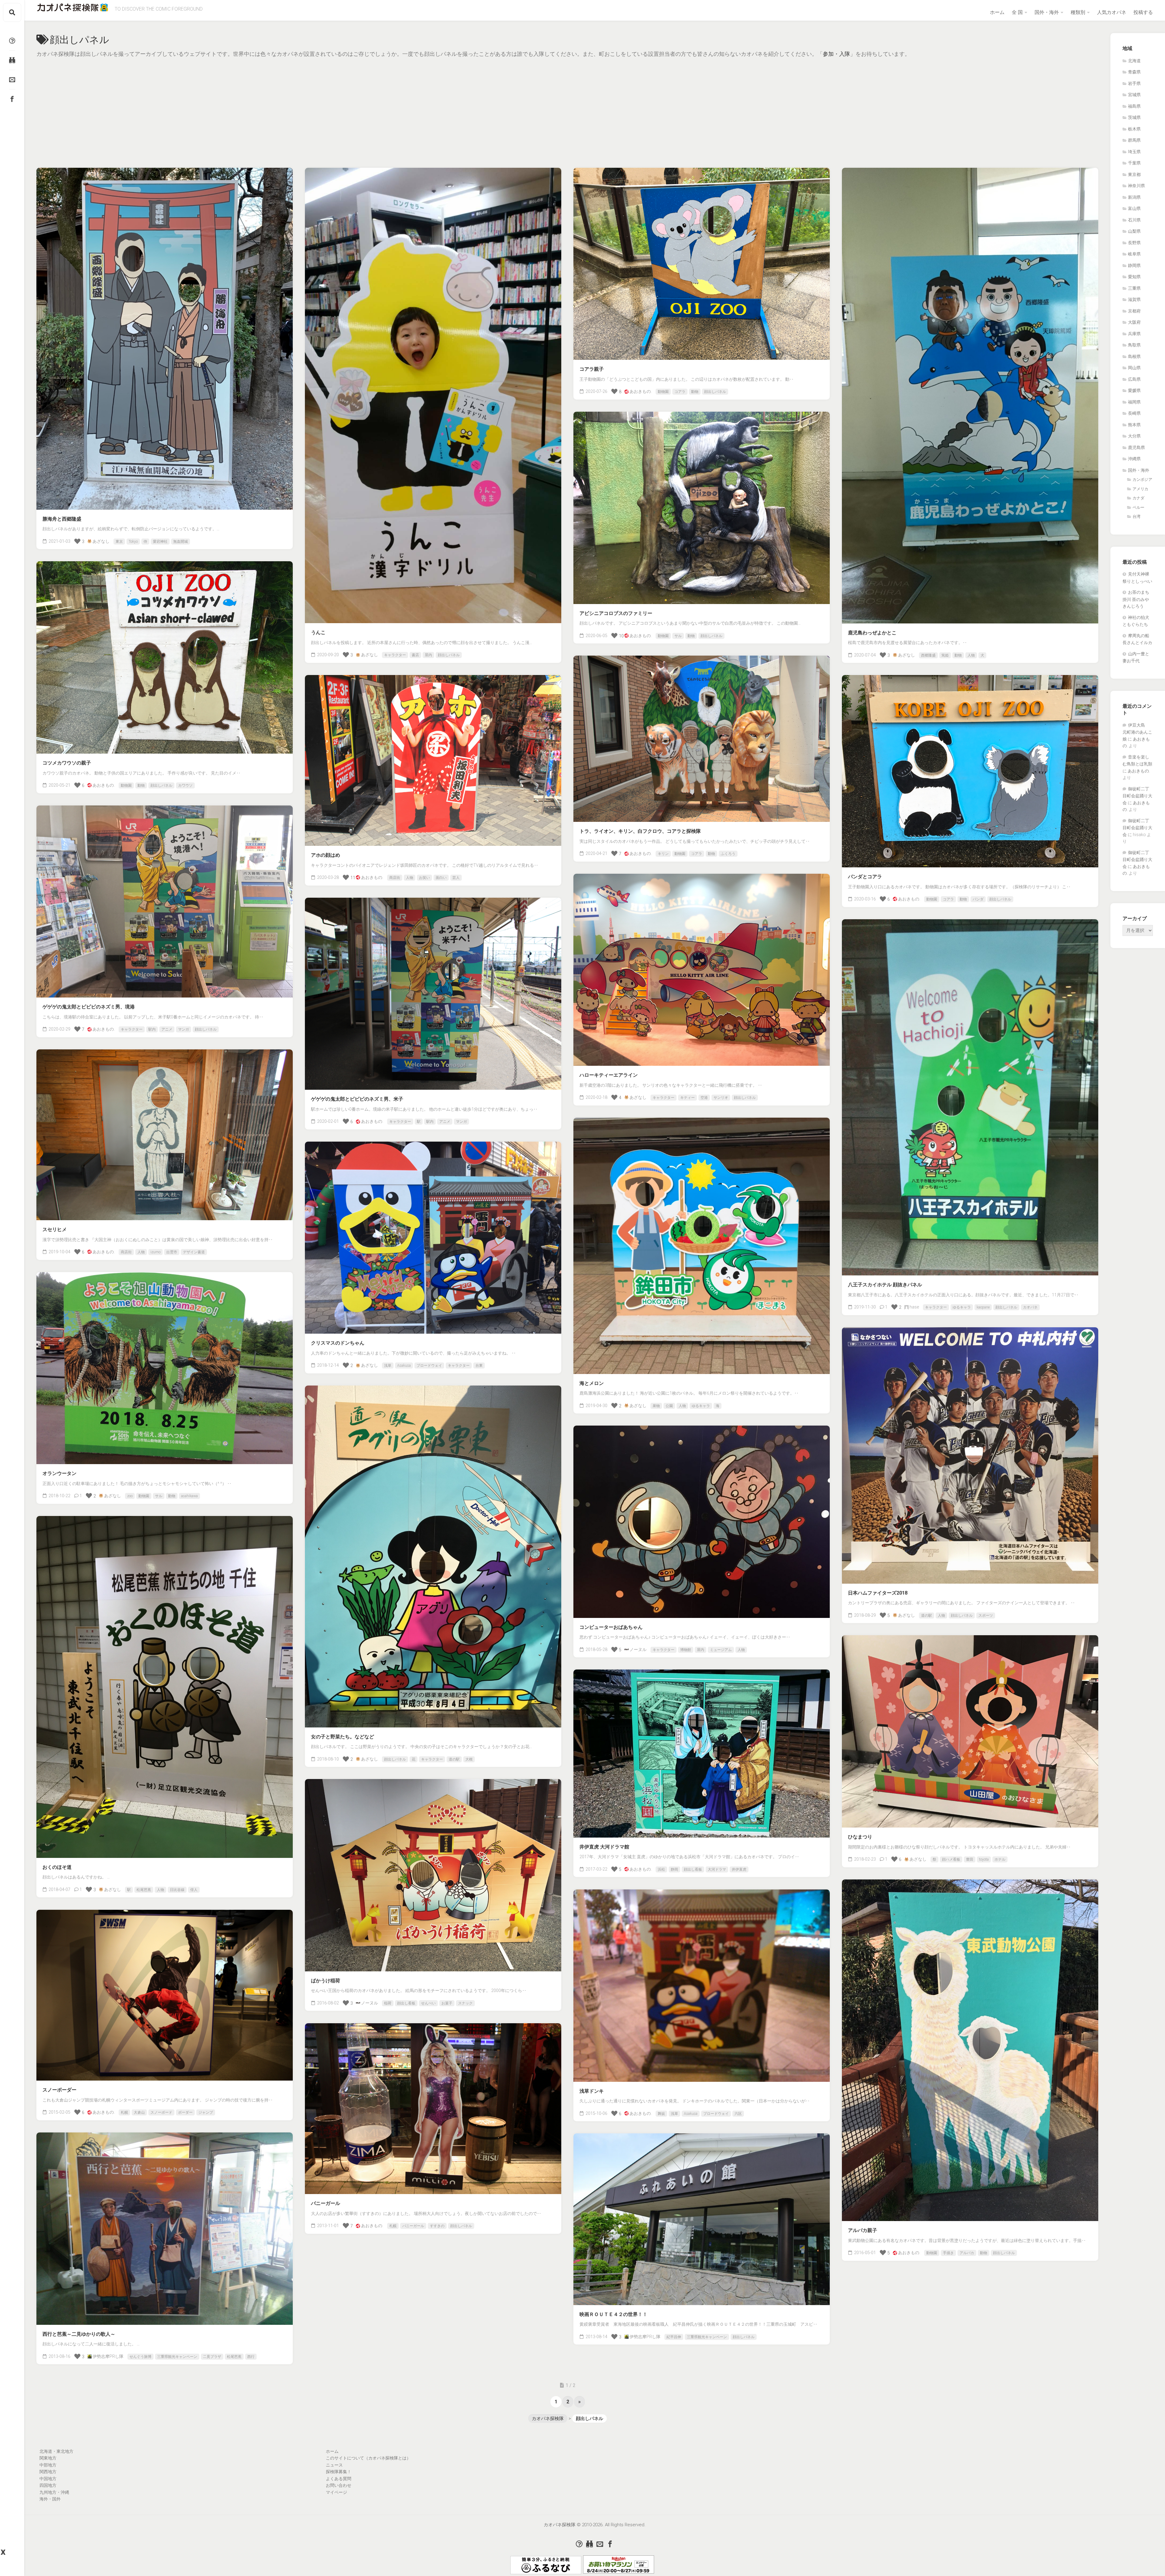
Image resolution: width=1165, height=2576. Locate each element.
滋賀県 (1134, 299)
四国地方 (48, 2485)
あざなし (101, 541)
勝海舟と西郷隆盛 (62, 519)
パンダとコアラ (865, 877)
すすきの (437, 2226)
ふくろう (728, 854)
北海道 (1134, 61)
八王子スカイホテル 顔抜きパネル (885, 1285)
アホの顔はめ (326, 855)
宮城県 (1134, 95)
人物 (971, 655)
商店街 (395, 878)
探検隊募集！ (339, 2472)
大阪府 (1134, 322)
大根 (469, 1759)
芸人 (456, 878)
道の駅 (927, 1615)
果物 (656, 1406)
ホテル (1000, 1859)
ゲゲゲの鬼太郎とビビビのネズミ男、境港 (89, 1007)
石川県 (1134, 220)
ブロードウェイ (429, 1366)
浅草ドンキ (592, 2091)
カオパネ (1030, 1307)
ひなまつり (860, 1837)
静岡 (674, 1869)
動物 (695, 392)
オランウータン (59, 1473)
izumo (155, 1252)
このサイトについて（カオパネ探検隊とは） (368, 2458)
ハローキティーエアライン (609, 1075)
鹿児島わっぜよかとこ (872, 633)
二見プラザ (212, 2357)
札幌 (124, 2112)
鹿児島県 (1136, 447)
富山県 (1134, 208)
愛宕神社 (160, 542)
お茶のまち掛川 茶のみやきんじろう (1136, 599)
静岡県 (1134, 265)
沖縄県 (1134, 459)
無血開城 (181, 542)
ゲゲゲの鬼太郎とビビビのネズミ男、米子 (357, 1099)
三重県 (1134, 288)
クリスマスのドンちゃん (338, 1343)
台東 (479, 1366)
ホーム (997, 12)
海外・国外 (50, 2499)
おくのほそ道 (57, 1867)
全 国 (1017, 12)
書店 (415, 655)
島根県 (1134, 356)
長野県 (1134, 243)
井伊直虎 (739, 1869)
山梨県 (1134, 231)
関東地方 (48, 2458)
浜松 (661, 1869)
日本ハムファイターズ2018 (878, 1593)
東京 (119, 542)
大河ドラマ (717, 1869)
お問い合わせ (339, 2485)
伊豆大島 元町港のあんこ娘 (1137, 732)
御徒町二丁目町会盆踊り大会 (1137, 796)
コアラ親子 (592, 369)
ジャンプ (206, 2112)
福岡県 (1134, 402)
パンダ (978, 899)
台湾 (1136, 517)
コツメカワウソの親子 (67, 763)
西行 (251, 2357)
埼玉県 (1134, 152)
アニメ (167, 1029)
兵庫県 (1134, 334)
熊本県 (1134, 425)
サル (678, 636)
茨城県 (1134, 117)
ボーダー (185, 2112)
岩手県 (1134, 83)
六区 (738, 2114)
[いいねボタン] (77, 541)
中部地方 (48, 2465)
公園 (669, 1406)
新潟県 (1134, 197)
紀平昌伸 (674, 2337)
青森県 (1134, 72)
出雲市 (172, 1252)
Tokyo (133, 542)
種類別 (1078, 12)
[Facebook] (12, 99)
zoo (130, 1496)
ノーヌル (638, 1649)
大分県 (1134, 436)
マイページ (336, 2492)
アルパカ (967, 2253)
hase (914, 1307)
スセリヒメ (55, 1229)
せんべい (428, 2003)
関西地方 (48, 2472)
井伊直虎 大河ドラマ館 (604, 1847)
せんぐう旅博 (140, 2357)
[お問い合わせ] (12, 79)
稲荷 (388, 2003)
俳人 (194, 1890)
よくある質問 (339, 2479)
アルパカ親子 (863, 2230)
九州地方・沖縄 (54, 2492)
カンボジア (1142, 479)
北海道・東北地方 (56, 2451)
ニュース (334, 2465)
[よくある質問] (12, 41)
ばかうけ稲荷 (326, 1981)
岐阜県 (1134, 254)
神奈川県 (1136, 186)
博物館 (686, 1650)
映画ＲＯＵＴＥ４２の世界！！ (613, 2314)
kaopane (983, 1307)
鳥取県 (1134, 345)
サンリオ (721, 1098)
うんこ (318, 632)
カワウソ (185, 785)
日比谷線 (177, 1890)
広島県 (1134, 379)
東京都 (1134, 174)
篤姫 (945, 655)
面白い (441, 878)
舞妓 (661, 2114)
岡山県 (1134, 368)
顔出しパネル (449, 655)
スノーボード (161, 2112)
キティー (687, 1098)
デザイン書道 (194, 1252)
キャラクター (395, 655)
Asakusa (404, 1366)
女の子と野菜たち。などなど (343, 1737)
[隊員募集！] (12, 60)
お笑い (424, 878)
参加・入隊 (836, 54)
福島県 (1134, 106)
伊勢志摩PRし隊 (108, 2356)
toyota (984, 1859)
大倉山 (139, 2112)
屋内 (428, 655)
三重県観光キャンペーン (177, 2357)
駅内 (152, 1029)
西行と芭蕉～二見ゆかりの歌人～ (79, 2334)
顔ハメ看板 (951, 1859)
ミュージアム (721, 1650)
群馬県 (1134, 140)
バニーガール (326, 2203)
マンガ (184, 1029)
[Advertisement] (567, 104)
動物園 (663, 392)
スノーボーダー (59, 2090)
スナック (465, 2003)
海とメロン (592, 1383)
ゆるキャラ (962, 1307)
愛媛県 (1134, 390)
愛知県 (1134, 277)
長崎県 (1134, 413)
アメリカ (1140, 489)
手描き (948, 2253)
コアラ (680, 392)
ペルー (1138, 507)
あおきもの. (641, 391)
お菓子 (447, 2003)
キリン (663, 854)
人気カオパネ (1112, 12)
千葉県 (1134, 163)
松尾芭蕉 (144, 1890)
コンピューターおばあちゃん (611, 1627)
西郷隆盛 (928, 655)
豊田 (970, 1859)
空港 (704, 1098)
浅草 (388, 1366)
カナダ (1138, 498)
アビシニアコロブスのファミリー (616, 613)
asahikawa (189, 1496)
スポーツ (986, 1615)
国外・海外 (1047, 12)
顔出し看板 (693, 1869)
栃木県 (1134, 129)
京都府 (1134, 311)
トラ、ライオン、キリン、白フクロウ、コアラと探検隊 (640, 831)
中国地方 (48, 2479)
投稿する (1143, 12)
